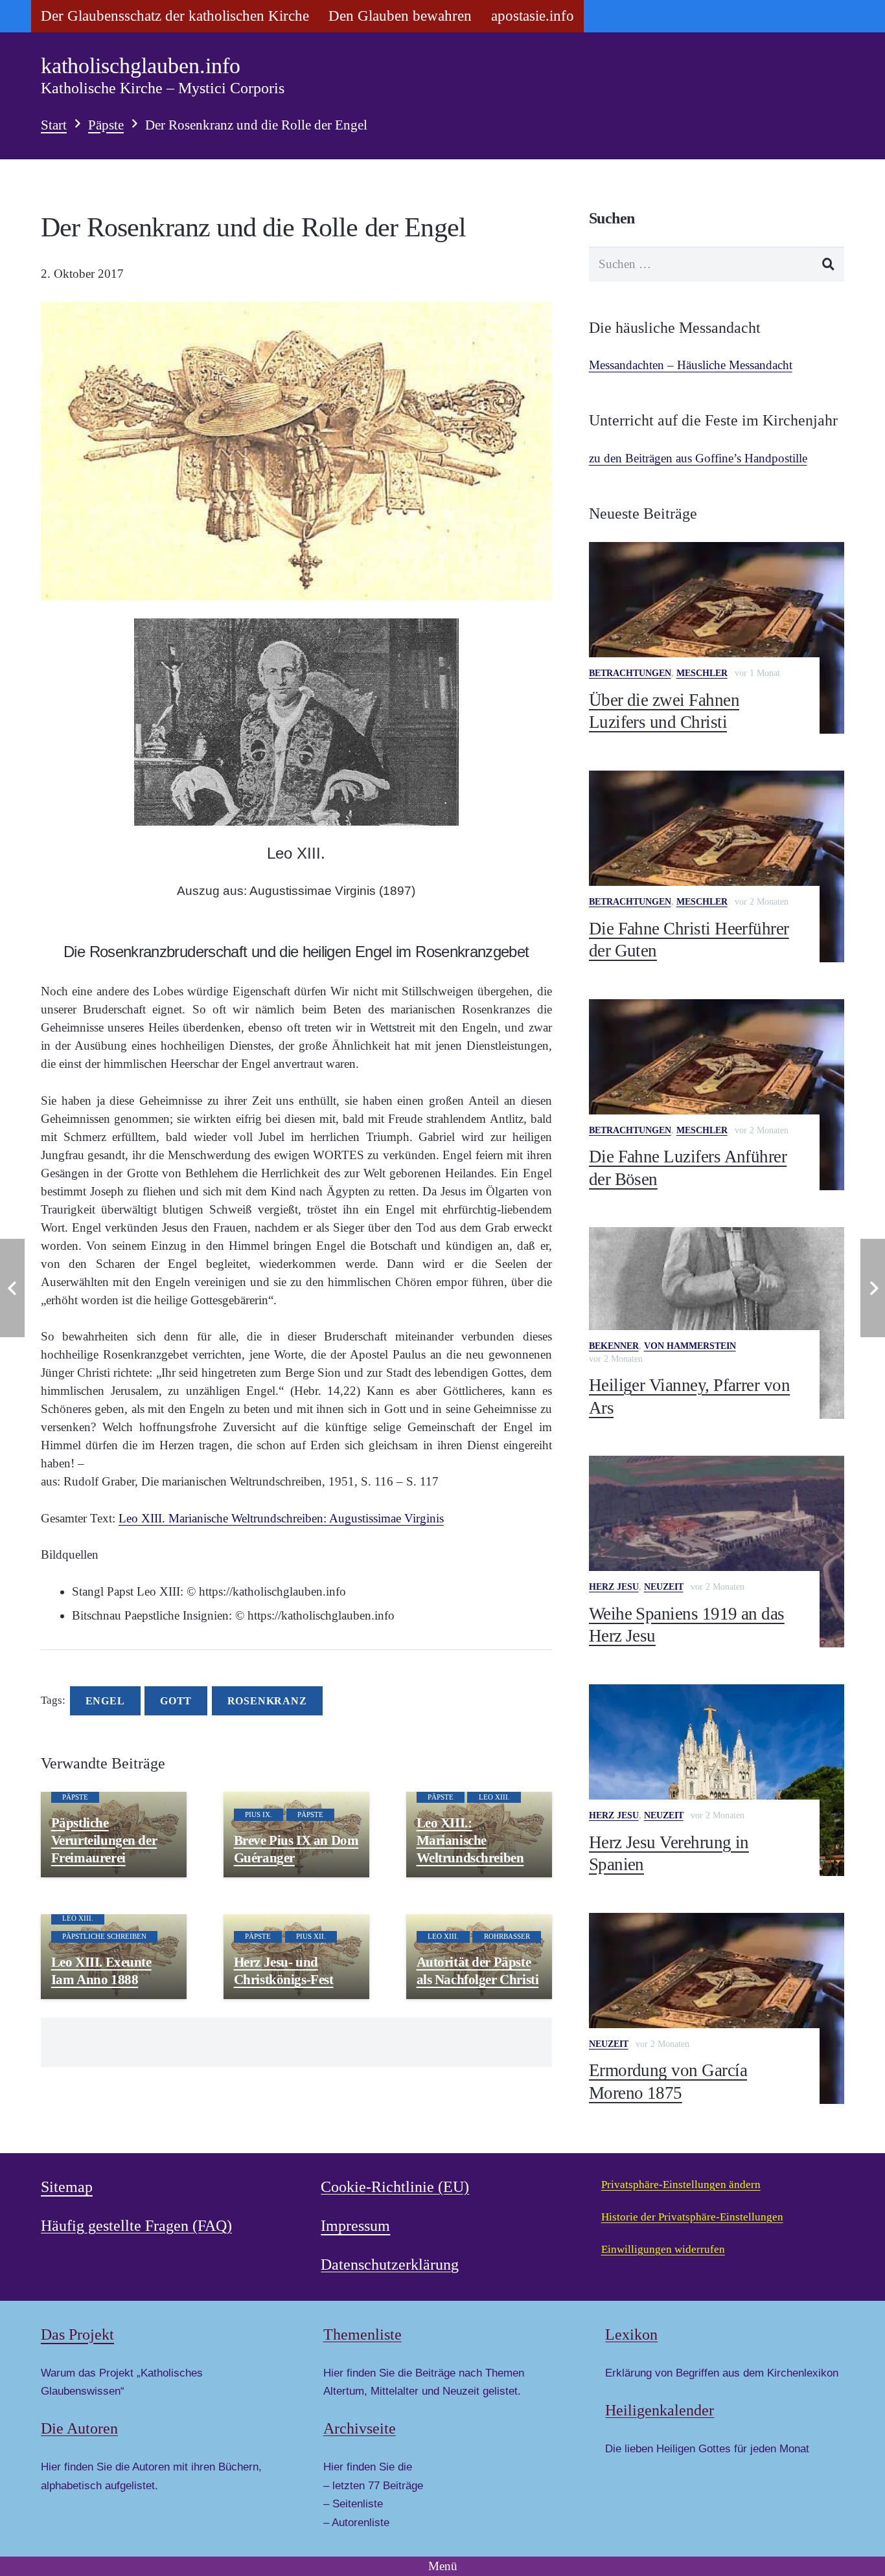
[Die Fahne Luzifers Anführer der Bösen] (717, 1095)
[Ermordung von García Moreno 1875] (717, 2009)
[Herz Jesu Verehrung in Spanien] (717, 1780)
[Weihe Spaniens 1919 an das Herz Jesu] (717, 1552)
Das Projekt (77, 2334)
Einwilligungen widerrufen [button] (663, 2249)
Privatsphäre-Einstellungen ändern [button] (681, 2185)
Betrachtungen (630, 673)
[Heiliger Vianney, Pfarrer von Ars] (717, 1323)
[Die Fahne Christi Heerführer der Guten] (717, 866)
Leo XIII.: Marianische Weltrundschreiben (470, 1840)
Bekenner (614, 1346)
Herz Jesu (614, 1587)
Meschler (702, 673)
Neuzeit (664, 1587)
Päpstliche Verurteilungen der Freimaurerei (104, 1840)
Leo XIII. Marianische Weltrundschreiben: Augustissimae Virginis (281, 1518)
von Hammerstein (690, 1346)
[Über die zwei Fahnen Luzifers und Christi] (717, 638)
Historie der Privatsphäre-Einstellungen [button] (692, 2217)
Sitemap (67, 2187)
